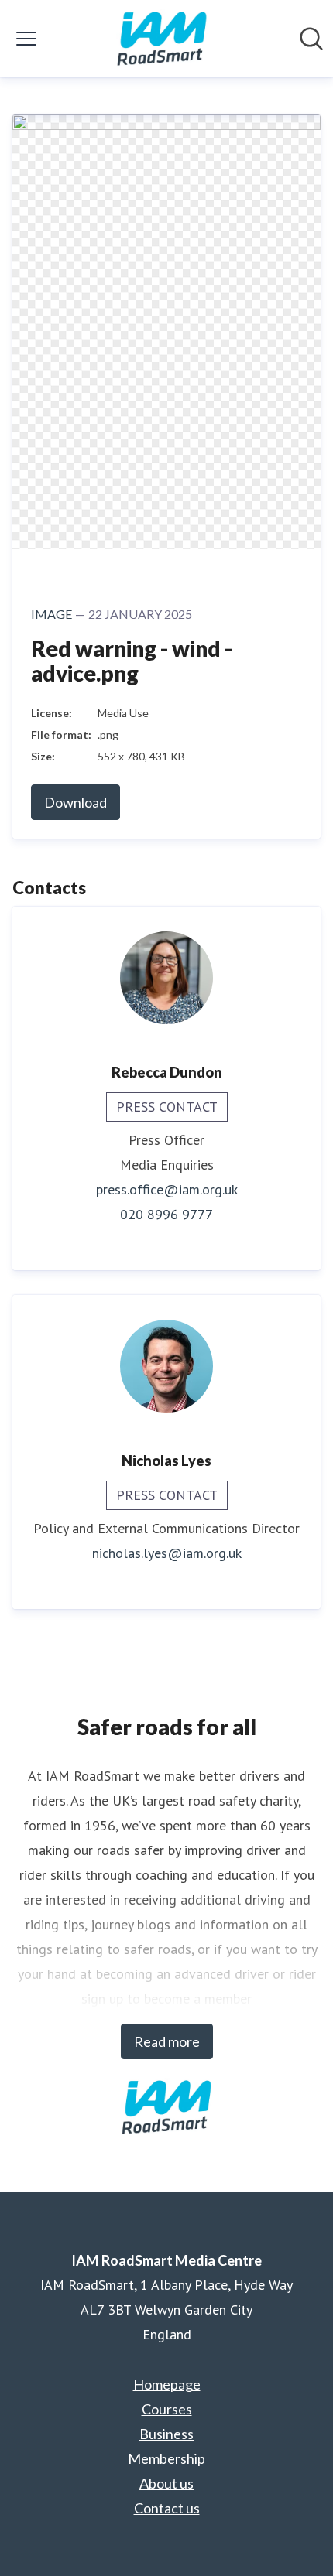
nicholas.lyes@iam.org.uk (167, 1553)
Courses (167, 2409)
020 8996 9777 (166, 1214)
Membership (166, 2458)
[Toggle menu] (26, 39)
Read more (167, 2041)
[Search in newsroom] (311, 39)
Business (166, 2434)
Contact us (167, 2508)
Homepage (167, 2384)
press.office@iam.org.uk (167, 1189)
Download (76, 802)
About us (166, 2483)
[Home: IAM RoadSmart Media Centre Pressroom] (162, 39)
